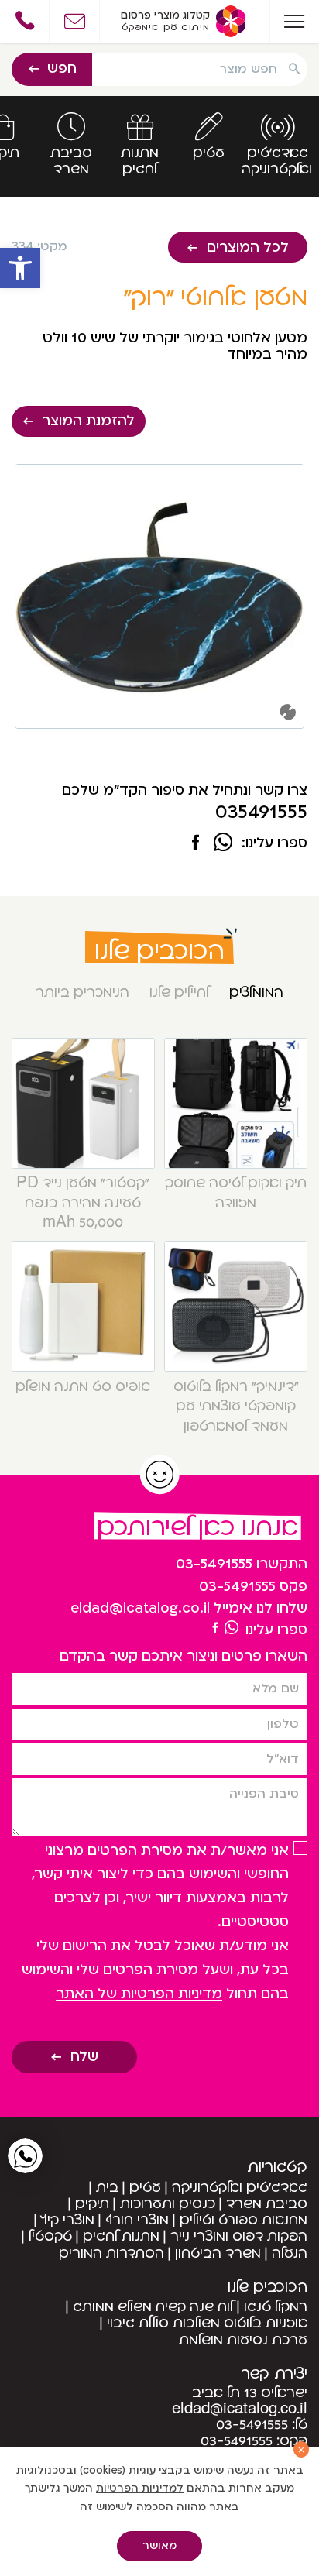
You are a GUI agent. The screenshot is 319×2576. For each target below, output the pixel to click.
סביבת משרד (267, 2204)
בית (107, 2188)
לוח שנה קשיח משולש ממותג (153, 2307)
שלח (84, 2057)
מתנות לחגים (121, 2236)
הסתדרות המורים (111, 2253)
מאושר (159, 2546)
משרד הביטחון (218, 2253)
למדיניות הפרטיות (140, 2488)
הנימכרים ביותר (82, 993)
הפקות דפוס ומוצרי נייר (239, 2236)
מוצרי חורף (137, 2220)
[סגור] (302, 2449)
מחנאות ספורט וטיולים (244, 2220)
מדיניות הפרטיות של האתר (139, 1994)
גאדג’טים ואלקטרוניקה (240, 2188)
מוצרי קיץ (68, 2220)
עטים (145, 2188)
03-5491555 (214, 1564)
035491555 (261, 812)
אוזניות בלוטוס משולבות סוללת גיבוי (207, 2323)
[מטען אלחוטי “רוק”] (196, 844)
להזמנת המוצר (88, 421)
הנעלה (290, 2253)
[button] (20, 268)
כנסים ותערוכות (168, 2204)
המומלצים (256, 993)
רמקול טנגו (276, 2307)
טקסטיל (50, 2236)
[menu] (294, 21)
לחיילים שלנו (179, 993)
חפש (62, 69)
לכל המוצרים (248, 247)
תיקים (92, 2204)
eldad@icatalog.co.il (140, 1608)
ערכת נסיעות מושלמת (243, 2340)
